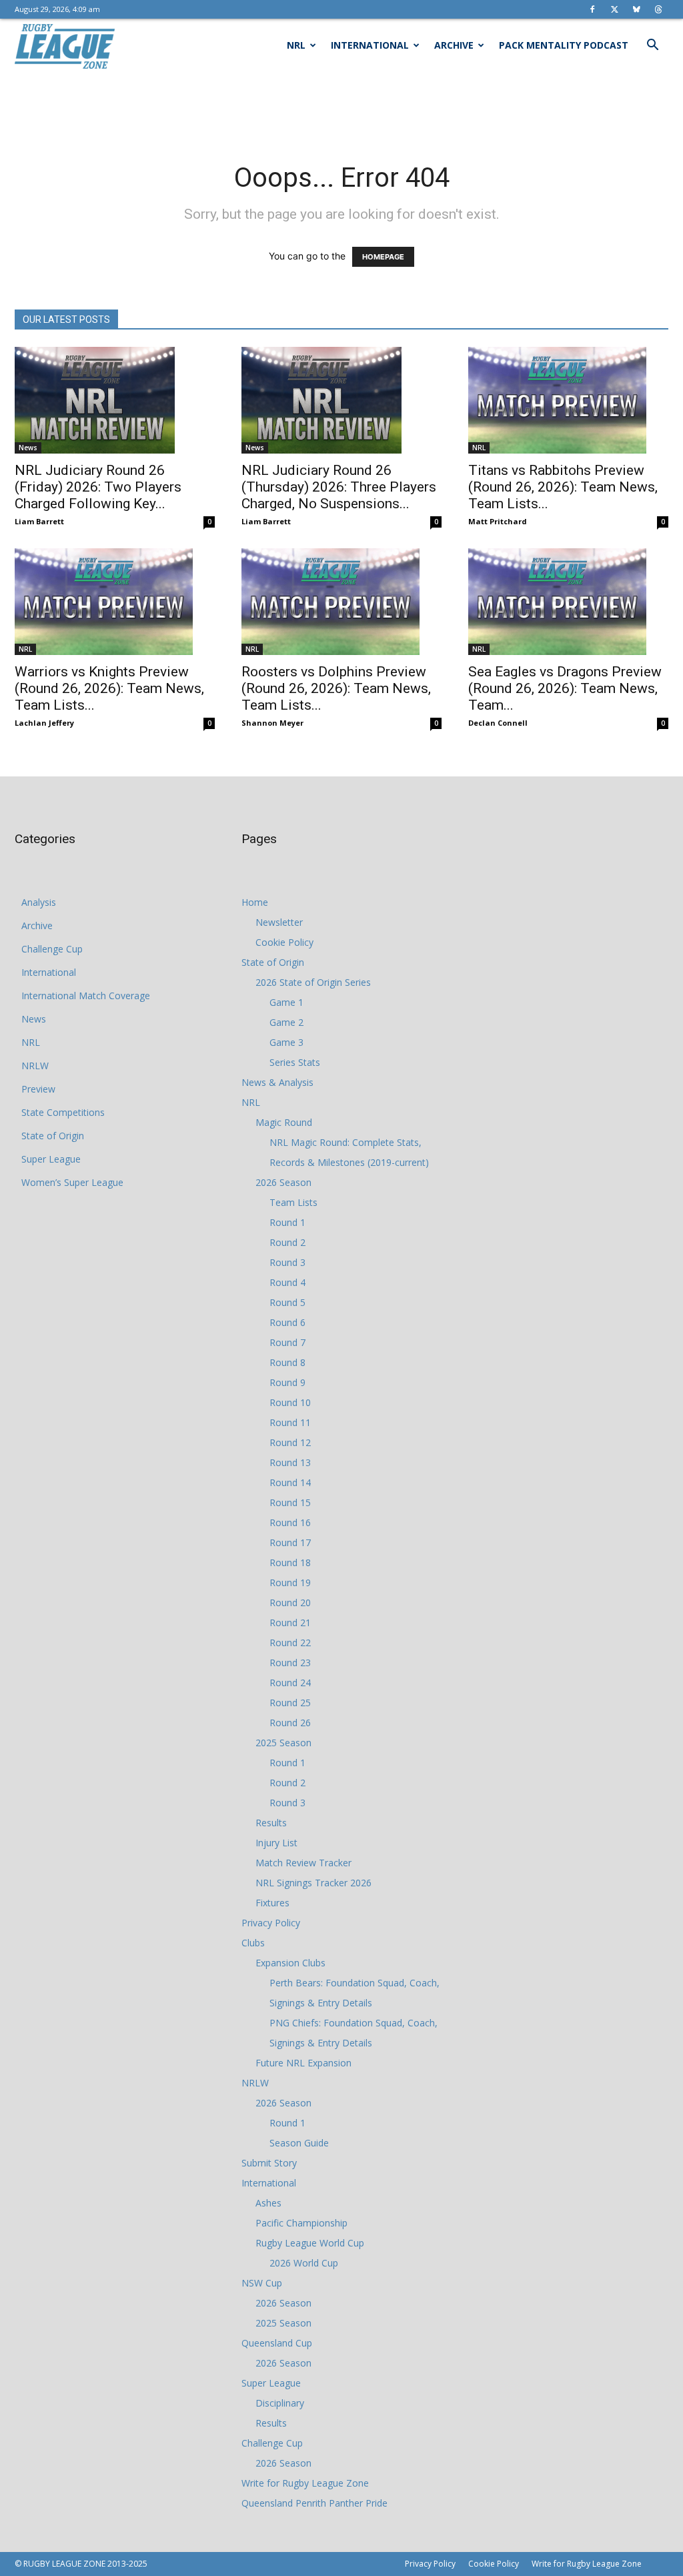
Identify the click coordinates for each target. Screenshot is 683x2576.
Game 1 (286, 1002)
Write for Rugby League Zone (305, 2483)
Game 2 (286, 1022)
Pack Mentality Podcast (564, 45)
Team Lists (293, 1202)
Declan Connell (498, 723)
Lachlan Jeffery (44, 723)
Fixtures (272, 1903)
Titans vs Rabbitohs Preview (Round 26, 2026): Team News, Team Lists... (563, 487)
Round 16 (290, 1522)
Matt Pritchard (498, 521)
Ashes (268, 2203)
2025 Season (283, 1743)
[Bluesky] (636, 9)
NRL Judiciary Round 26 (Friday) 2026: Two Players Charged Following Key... (98, 487)
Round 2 (287, 1242)
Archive (454, 45)
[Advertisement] (341, 108)
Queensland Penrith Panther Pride (314, 2503)
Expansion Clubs (290, 1963)
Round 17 (290, 1542)
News (28, 448)
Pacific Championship (301, 2223)
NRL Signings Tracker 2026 (313, 1883)
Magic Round (284, 1122)
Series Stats (295, 1062)
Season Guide (299, 2143)
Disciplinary (280, 2403)
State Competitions (63, 1112)
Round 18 (290, 1562)
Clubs (253, 1943)
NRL (296, 45)
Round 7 (287, 1342)
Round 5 (287, 1302)
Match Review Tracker (303, 1863)
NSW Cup (262, 2283)
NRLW (35, 1066)
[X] (614, 9)
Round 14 (290, 1482)
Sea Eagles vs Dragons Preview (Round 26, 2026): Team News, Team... (565, 688)
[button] (652, 46)
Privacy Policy (271, 1923)
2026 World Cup (304, 2263)
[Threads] (658, 9)
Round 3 (287, 1262)
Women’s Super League (72, 1182)
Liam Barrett (39, 521)
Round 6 (287, 1322)
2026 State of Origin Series (313, 982)
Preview (38, 1089)
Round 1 (287, 1222)
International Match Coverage (86, 996)
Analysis (39, 902)
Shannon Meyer (272, 723)
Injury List (276, 1843)
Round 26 (290, 1723)
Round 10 (290, 1402)
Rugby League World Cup (310, 2243)
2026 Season (283, 1182)
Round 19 (290, 1582)
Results (271, 1823)
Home (255, 902)
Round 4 (287, 1282)
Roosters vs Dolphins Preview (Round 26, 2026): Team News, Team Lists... (336, 688)
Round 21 (290, 1623)
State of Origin (53, 1136)
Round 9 (287, 1382)
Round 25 (290, 1703)
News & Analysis (277, 1082)
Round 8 (287, 1362)
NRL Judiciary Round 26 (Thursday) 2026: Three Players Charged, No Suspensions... (339, 487)
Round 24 (290, 1683)
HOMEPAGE (383, 257)
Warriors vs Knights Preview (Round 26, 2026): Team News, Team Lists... (109, 688)
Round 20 (290, 1602)
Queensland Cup (277, 2343)
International (370, 45)
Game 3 (286, 1042)
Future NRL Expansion (303, 2063)
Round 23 (290, 1663)
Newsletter (279, 922)
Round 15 (290, 1502)
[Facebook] (592, 9)
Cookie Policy (284, 942)
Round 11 (290, 1422)
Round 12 (290, 1442)
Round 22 (290, 1643)
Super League (51, 1159)
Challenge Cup (52, 949)
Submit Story (269, 2163)
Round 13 (290, 1462)
